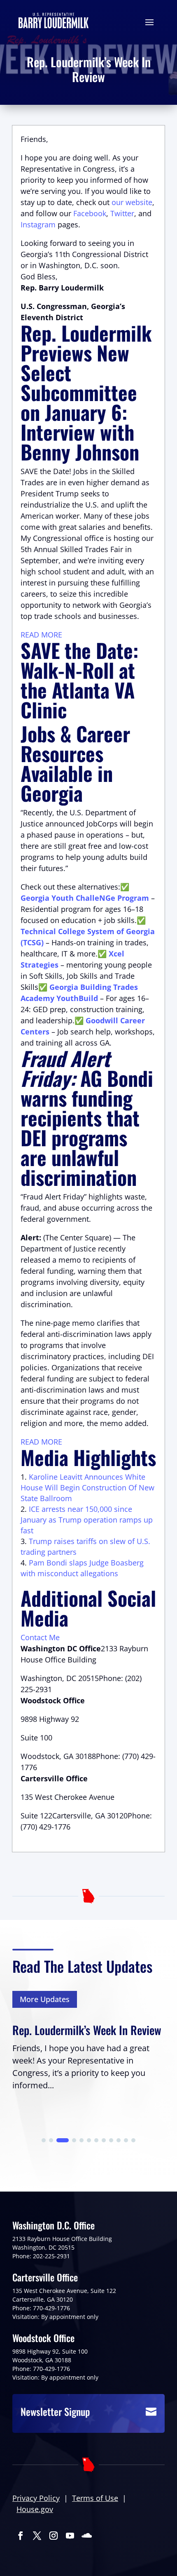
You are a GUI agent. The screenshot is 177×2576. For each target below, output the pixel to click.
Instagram (38, 224)
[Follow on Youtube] (70, 2536)
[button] (44, 2140)
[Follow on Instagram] (54, 2536)
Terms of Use (95, 2498)
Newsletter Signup (55, 2411)
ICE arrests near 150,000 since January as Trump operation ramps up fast (87, 1520)
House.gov (35, 2509)
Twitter (122, 213)
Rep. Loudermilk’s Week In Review (87, 2030)
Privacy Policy (36, 2498)
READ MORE (41, 635)
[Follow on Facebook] (21, 2536)
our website (132, 202)
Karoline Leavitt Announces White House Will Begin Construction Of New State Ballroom (87, 1488)
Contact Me (40, 1637)
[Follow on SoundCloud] (86, 2536)
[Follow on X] (37, 2536)
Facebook (90, 213)
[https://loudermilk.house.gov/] (54, 20)
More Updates (45, 1999)
